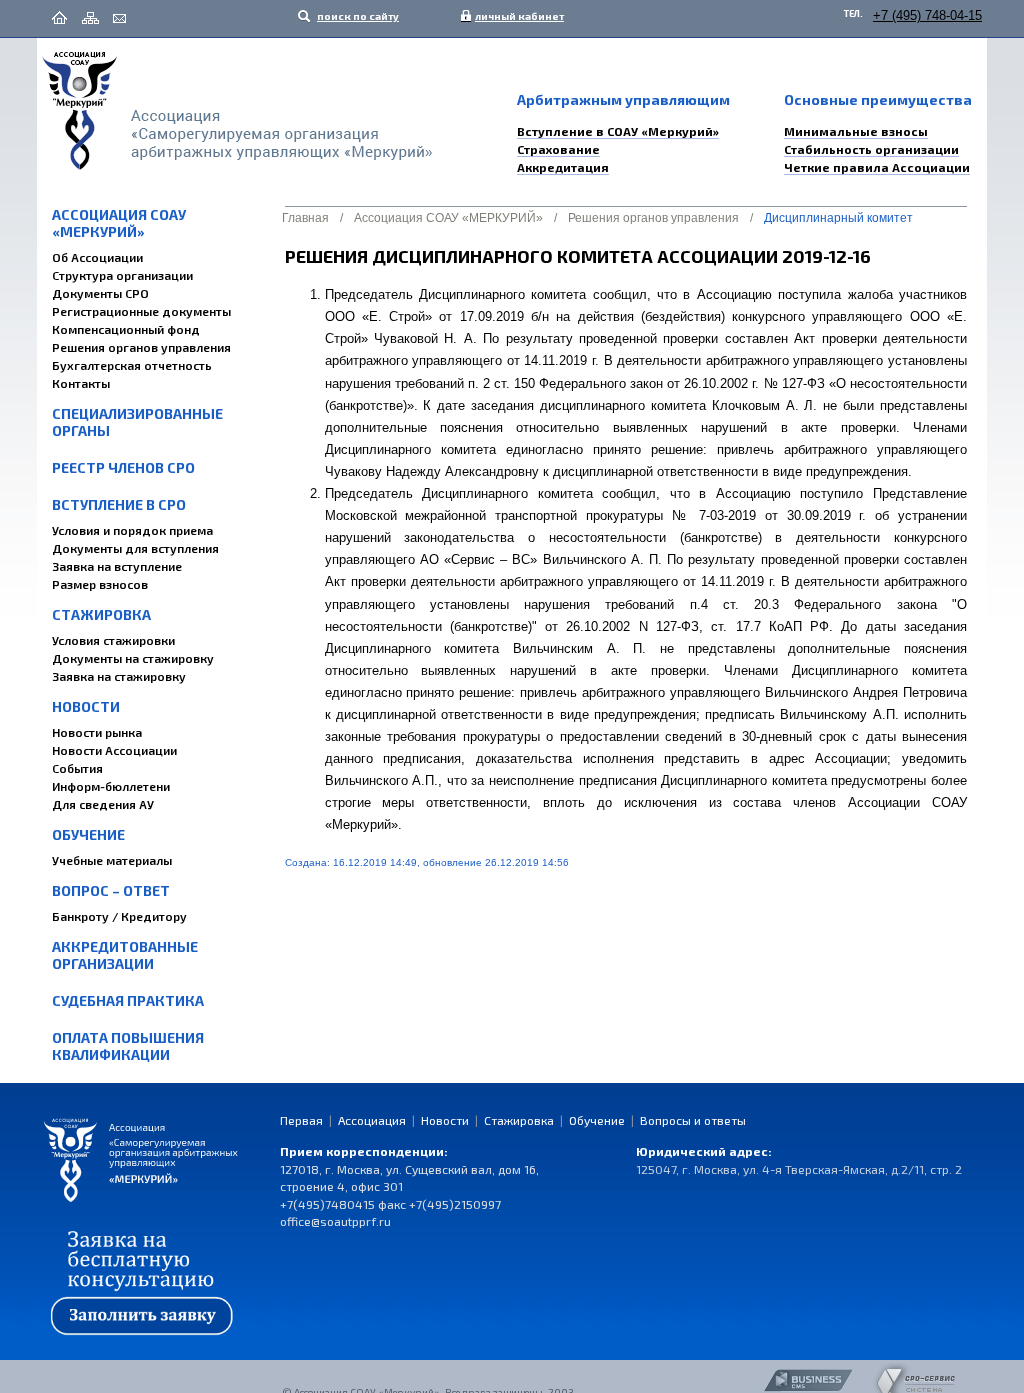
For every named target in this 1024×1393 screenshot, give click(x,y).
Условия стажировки (113, 640)
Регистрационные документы (141, 311)
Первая (301, 1120)
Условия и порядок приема (132, 530)
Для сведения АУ (103, 804)
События (77, 768)
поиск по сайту (357, 16)
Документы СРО (100, 293)
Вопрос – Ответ (111, 890)
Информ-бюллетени (111, 786)
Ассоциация (372, 1120)
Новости (86, 706)
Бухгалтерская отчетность (132, 365)
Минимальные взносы (856, 131)
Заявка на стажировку (119, 676)
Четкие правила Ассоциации (877, 167)
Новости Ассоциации (114, 750)
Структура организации (122, 275)
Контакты (81, 383)
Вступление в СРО (119, 504)
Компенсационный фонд (126, 329)
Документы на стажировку (133, 658)
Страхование (558, 149)
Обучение (88, 834)
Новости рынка (97, 732)
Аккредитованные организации (125, 955)
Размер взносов (100, 584)
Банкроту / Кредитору (119, 916)
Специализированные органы (137, 422)
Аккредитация (563, 167)
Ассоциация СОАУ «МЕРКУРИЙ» (119, 223)
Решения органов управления (141, 347)
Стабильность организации (871, 149)
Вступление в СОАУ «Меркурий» (618, 131)
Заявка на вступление (117, 566)
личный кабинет (515, 16)
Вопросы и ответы (693, 1120)
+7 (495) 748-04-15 (927, 15)
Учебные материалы (112, 860)
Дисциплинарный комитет (838, 218)
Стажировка (101, 614)
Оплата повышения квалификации (128, 1046)
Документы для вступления (135, 548)
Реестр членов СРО (123, 467)
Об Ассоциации (97, 257)
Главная (305, 218)
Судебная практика (128, 1000)
